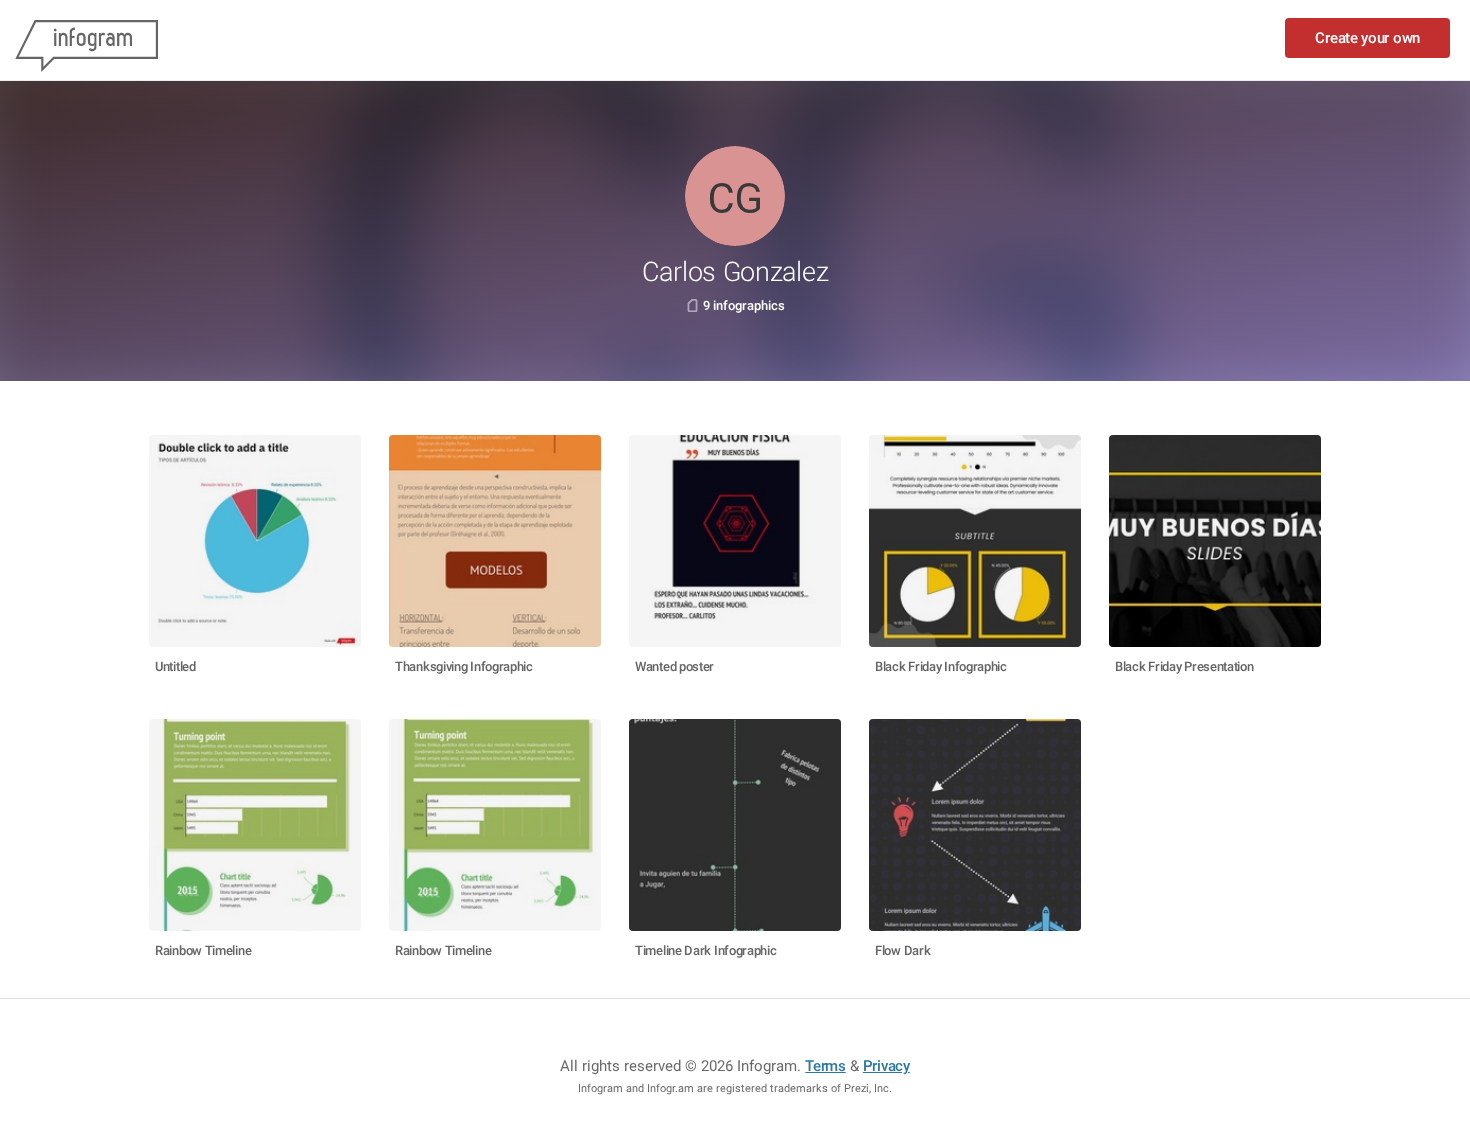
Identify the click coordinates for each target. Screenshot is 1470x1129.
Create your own (1367, 38)
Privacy (886, 1066)
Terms (825, 1066)
